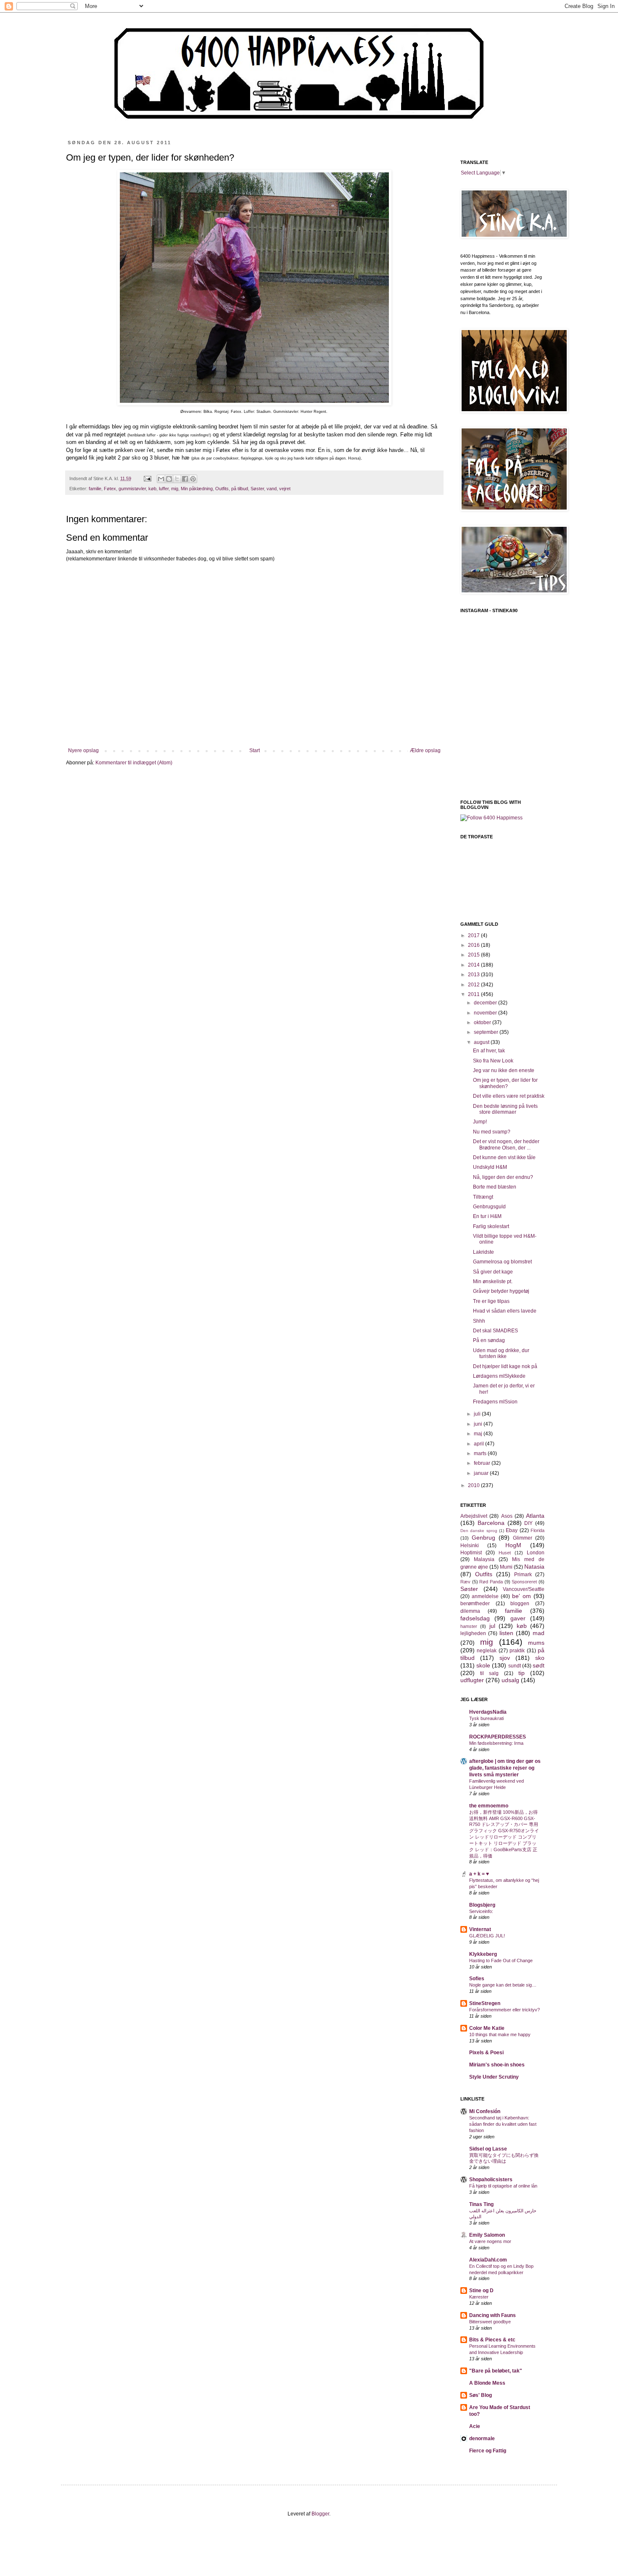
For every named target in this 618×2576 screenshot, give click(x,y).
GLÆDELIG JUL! (487, 1936)
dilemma (470, 1611)
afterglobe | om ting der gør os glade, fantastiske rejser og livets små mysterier (505, 1768)
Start (255, 750)
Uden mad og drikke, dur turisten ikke (501, 1353)
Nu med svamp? (492, 1132)
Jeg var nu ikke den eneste (504, 1070)
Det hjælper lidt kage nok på (505, 1366)
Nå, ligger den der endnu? (503, 1177)
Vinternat (480, 1929)
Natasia (534, 1567)
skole (483, 1665)
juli (478, 1414)
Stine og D (481, 2291)
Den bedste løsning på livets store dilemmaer (505, 1109)
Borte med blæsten (495, 1187)
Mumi (506, 1567)
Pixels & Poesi (486, 2053)
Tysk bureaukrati (486, 1718)
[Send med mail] (161, 479)
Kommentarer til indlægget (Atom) (134, 763)
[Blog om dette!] (169, 479)
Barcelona (491, 1523)
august (482, 1042)
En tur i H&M (487, 1216)
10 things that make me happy (500, 2034)
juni (479, 1424)
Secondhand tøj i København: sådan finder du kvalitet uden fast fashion (503, 2124)
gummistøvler (132, 489)
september (487, 1032)
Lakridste (483, 1252)
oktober (483, 1022)
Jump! (480, 1122)
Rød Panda (491, 1582)
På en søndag (489, 1340)
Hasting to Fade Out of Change (501, 1960)
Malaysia (484, 1559)
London (536, 1553)
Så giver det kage (493, 1272)
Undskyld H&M (490, 1167)
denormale (482, 2439)
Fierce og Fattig (488, 2451)
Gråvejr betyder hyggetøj (501, 1291)
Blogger (320, 2514)
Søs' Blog (481, 2395)
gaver (518, 1618)
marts (481, 1453)
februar (483, 1463)
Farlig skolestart (491, 1226)
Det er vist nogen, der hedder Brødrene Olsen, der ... (506, 1144)
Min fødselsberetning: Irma (496, 1743)
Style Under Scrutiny (494, 2077)
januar (482, 1473)
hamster (469, 1626)
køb (152, 489)
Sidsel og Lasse (488, 2149)
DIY (528, 1523)
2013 (474, 975)
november (486, 1013)
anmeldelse (485, 1596)
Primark (523, 1575)
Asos (507, 1516)
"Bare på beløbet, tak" (496, 2371)
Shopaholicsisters (491, 2180)
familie (95, 489)
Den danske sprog (479, 1531)
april (479, 1444)
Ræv (465, 1582)
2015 (474, 955)
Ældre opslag (425, 750)
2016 (474, 945)
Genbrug (483, 1538)
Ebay (512, 1530)
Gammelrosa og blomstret (502, 1262)
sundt (515, 1666)
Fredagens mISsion (495, 1402)
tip (522, 1673)
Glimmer (523, 1538)
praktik (517, 1651)
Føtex (110, 489)
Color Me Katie (487, 2028)
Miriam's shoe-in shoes (497, 2065)
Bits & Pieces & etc (492, 2340)
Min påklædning (197, 489)
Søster (257, 489)
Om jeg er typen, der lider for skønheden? (505, 1083)
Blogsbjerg (482, 1905)
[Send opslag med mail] (147, 478)
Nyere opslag (83, 750)
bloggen (520, 1604)
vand (272, 489)
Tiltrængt (483, 1197)
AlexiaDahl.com (488, 2260)
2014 (474, 965)
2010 (474, 1485)
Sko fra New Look (493, 1061)
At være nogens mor (490, 2241)
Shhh (479, 1321)
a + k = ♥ (479, 1874)
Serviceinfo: (481, 1911)
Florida (537, 1530)
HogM (513, 1545)
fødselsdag (475, 1618)
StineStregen (485, 2003)
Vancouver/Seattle (524, 1589)
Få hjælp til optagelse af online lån (503, 2186)
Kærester (479, 2297)
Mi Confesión (485, 2111)
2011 (474, 994)
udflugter (472, 1680)
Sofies (477, 1979)
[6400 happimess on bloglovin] (491, 818)
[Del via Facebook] (185, 479)
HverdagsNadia (488, 1712)
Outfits (222, 489)
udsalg (510, 1680)
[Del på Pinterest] (193, 479)
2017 (474, 935)
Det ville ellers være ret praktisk (509, 1096)
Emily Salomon (487, 2235)
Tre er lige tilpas (491, 1301)
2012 (474, 985)
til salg (489, 1673)
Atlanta (535, 1516)
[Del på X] (177, 479)
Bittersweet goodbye (490, 2322)
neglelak (487, 1651)
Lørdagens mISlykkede (499, 1376)
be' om (522, 1596)
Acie (475, 2426)
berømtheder (475, 1604)
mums (536, 1643)
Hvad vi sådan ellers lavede (505, 1311)
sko (540, 1658)
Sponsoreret (524, 1582)
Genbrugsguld (489, 1207)
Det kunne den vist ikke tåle (504, 1157)
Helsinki (470, 1546)
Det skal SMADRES (495, 1331)
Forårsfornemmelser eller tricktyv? (504, 2010)
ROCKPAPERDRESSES (498, 1737)
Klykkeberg (483, 1954)
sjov (505, 1658)
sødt (539, 1665)
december (486, 1003)
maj (479, 1434)
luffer (164, 489)
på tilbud (240, 489)
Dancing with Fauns (493, 2315)
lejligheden (473, 1633)
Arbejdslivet (474, 1516)
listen (506, 1633)
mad (539, 1633)
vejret (285, 489)
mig (175, 489)
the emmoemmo (489, 1806)
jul (492, 1626)
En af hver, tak (489, 1051)
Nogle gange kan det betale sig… (503, 1985)
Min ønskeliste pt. (493, 1281)
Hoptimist (471, 1553)
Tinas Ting (481, 2204)
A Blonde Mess (487, 2383)
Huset (505, 1553)
